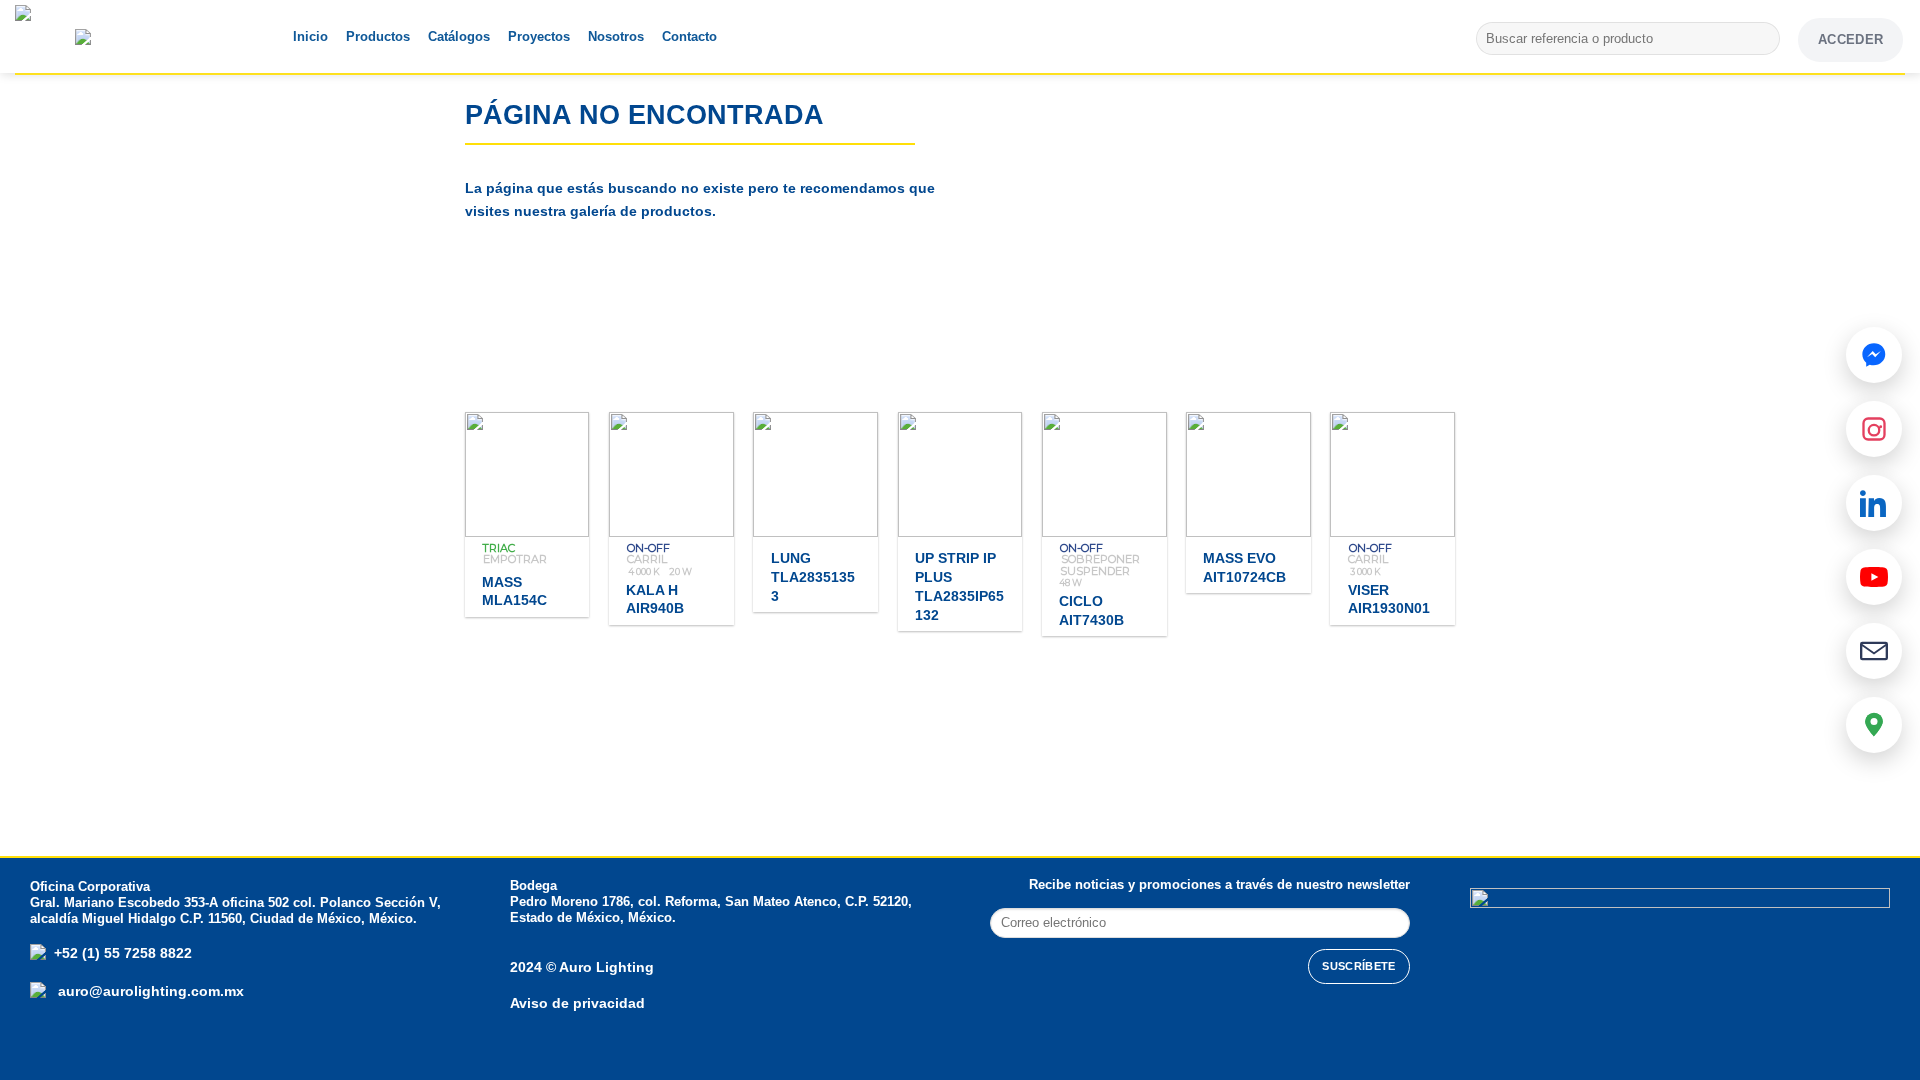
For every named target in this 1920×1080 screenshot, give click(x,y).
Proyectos (539, 36)
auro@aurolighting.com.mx (149, 991)
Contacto (689, 36)
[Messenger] (1874, 355)
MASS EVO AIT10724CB (1244, 567)
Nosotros (616, 36)
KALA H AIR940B (655, 599)
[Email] (1874, 651)
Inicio (310, 36)
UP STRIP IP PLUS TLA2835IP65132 (959, 586)
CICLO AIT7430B (1091, 610)
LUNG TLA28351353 (813, 576)
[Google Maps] (1874, 725)
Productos (378, 36)
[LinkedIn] (1874, 503)
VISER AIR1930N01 (1389, 599)
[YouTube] (1874, 577)
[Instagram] (1874, 429)
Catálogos (459, 36)
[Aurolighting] (55, 36)
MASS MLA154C (514, 591)
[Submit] (1761, 39)
